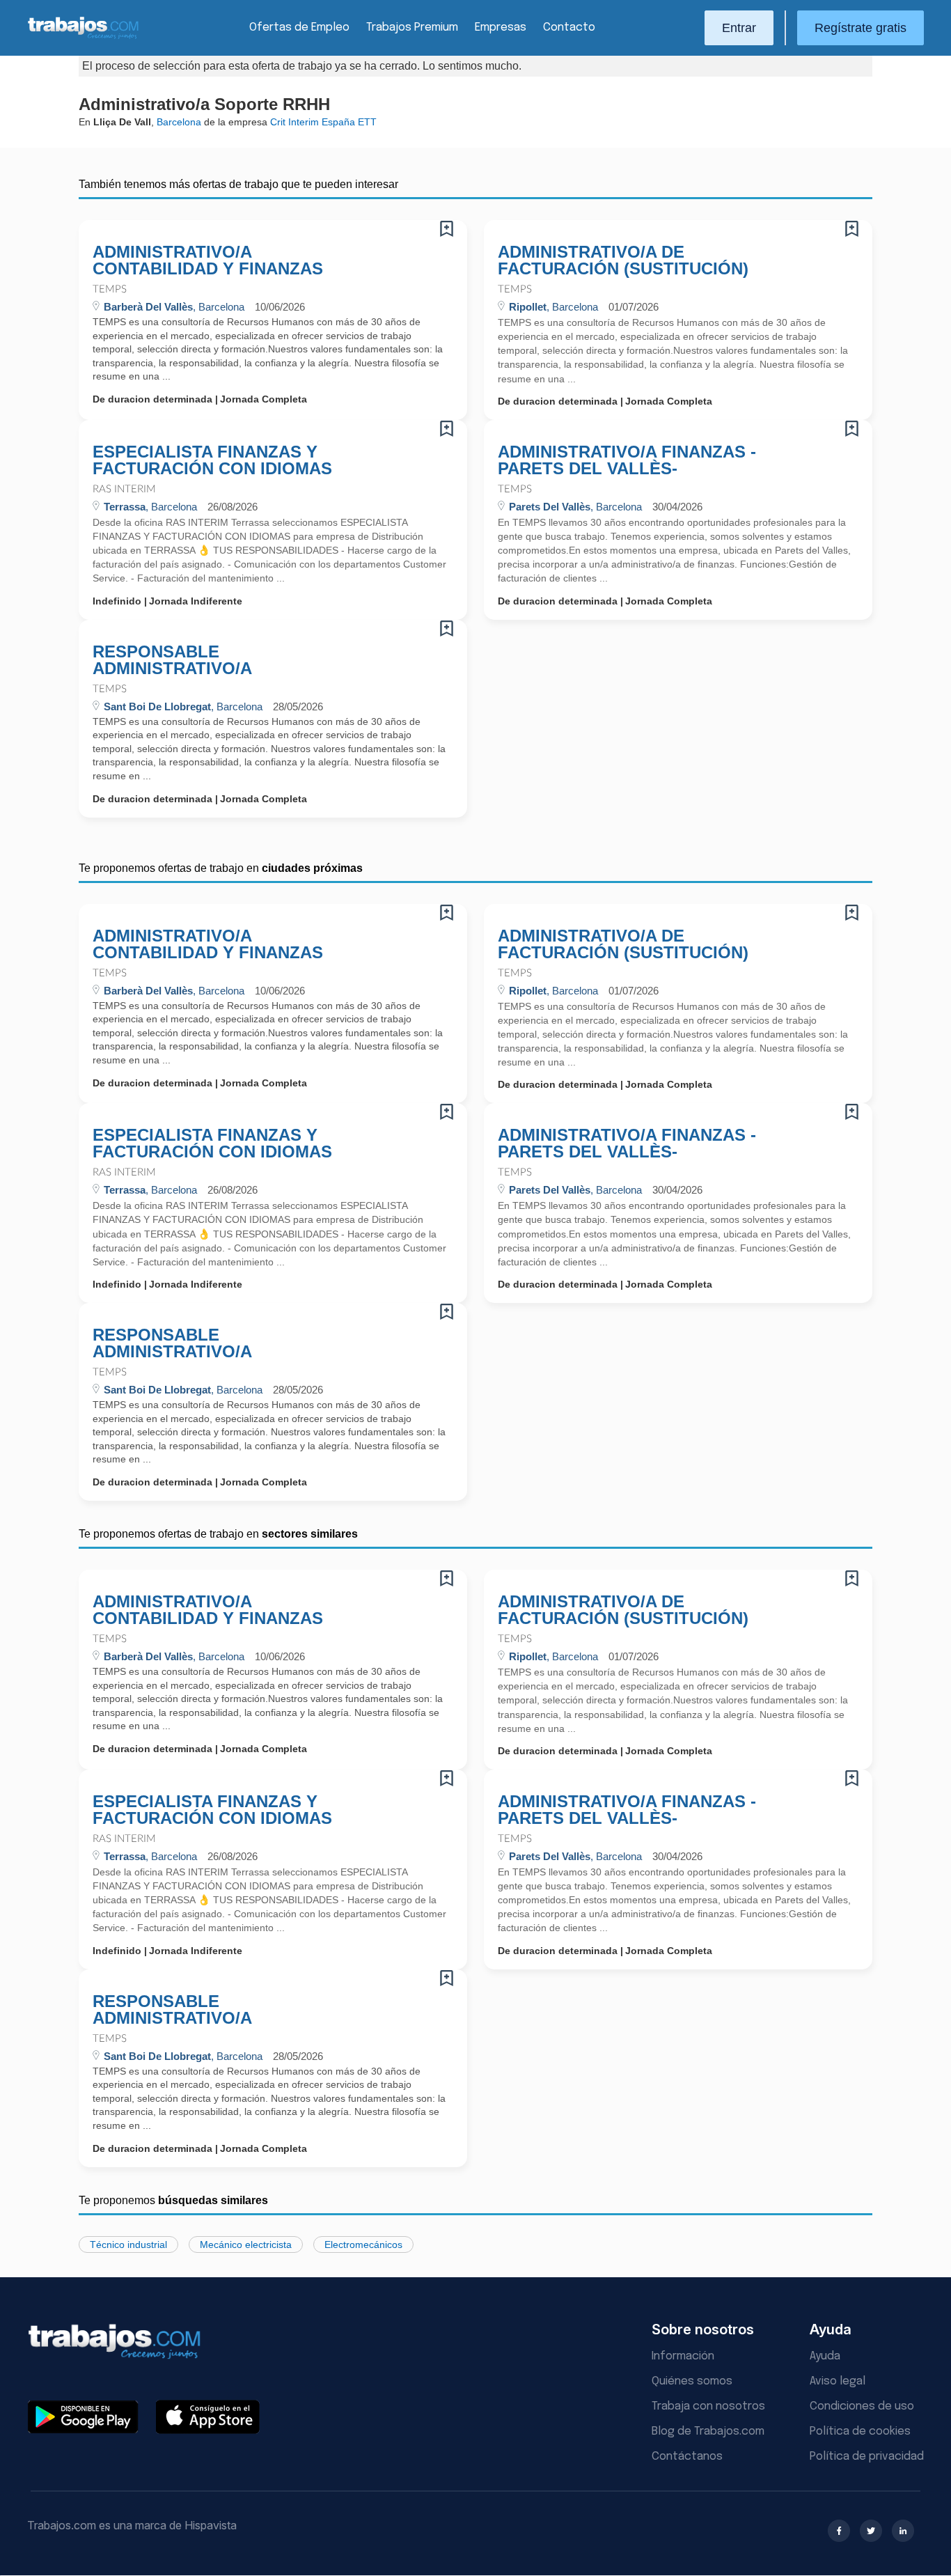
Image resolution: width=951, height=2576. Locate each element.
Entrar (739, 28)
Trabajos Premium (412, 28)
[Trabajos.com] (84, 37)
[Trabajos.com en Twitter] (871, 2531)
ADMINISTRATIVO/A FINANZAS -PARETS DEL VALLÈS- (627, 460)
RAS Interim (124, 489)
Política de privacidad (867, 2457)
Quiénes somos (692, 2381)
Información (683, 2356)
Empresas (501, 28)
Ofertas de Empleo (299, 28)
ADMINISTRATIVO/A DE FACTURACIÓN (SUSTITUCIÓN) (623, 260)
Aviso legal (838, 2381)
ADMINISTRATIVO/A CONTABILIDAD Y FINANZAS (208, 260)
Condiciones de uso (862, 2406)
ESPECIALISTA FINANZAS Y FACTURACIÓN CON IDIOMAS (212, 460)
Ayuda (825, 2356)
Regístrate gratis (860, 28)
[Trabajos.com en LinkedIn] (903, 2531)
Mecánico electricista (246, 2245)
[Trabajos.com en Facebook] (839, 2531)
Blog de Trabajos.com (708, 2431)
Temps (110, 289)
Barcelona (179, 122)
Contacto (569, 28)
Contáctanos (687, 2457)
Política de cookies (860, 2431)
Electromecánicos (363, 2245)
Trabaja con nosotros (708, 2406)
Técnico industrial (128, 2245)
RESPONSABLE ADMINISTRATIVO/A (172, 660)
